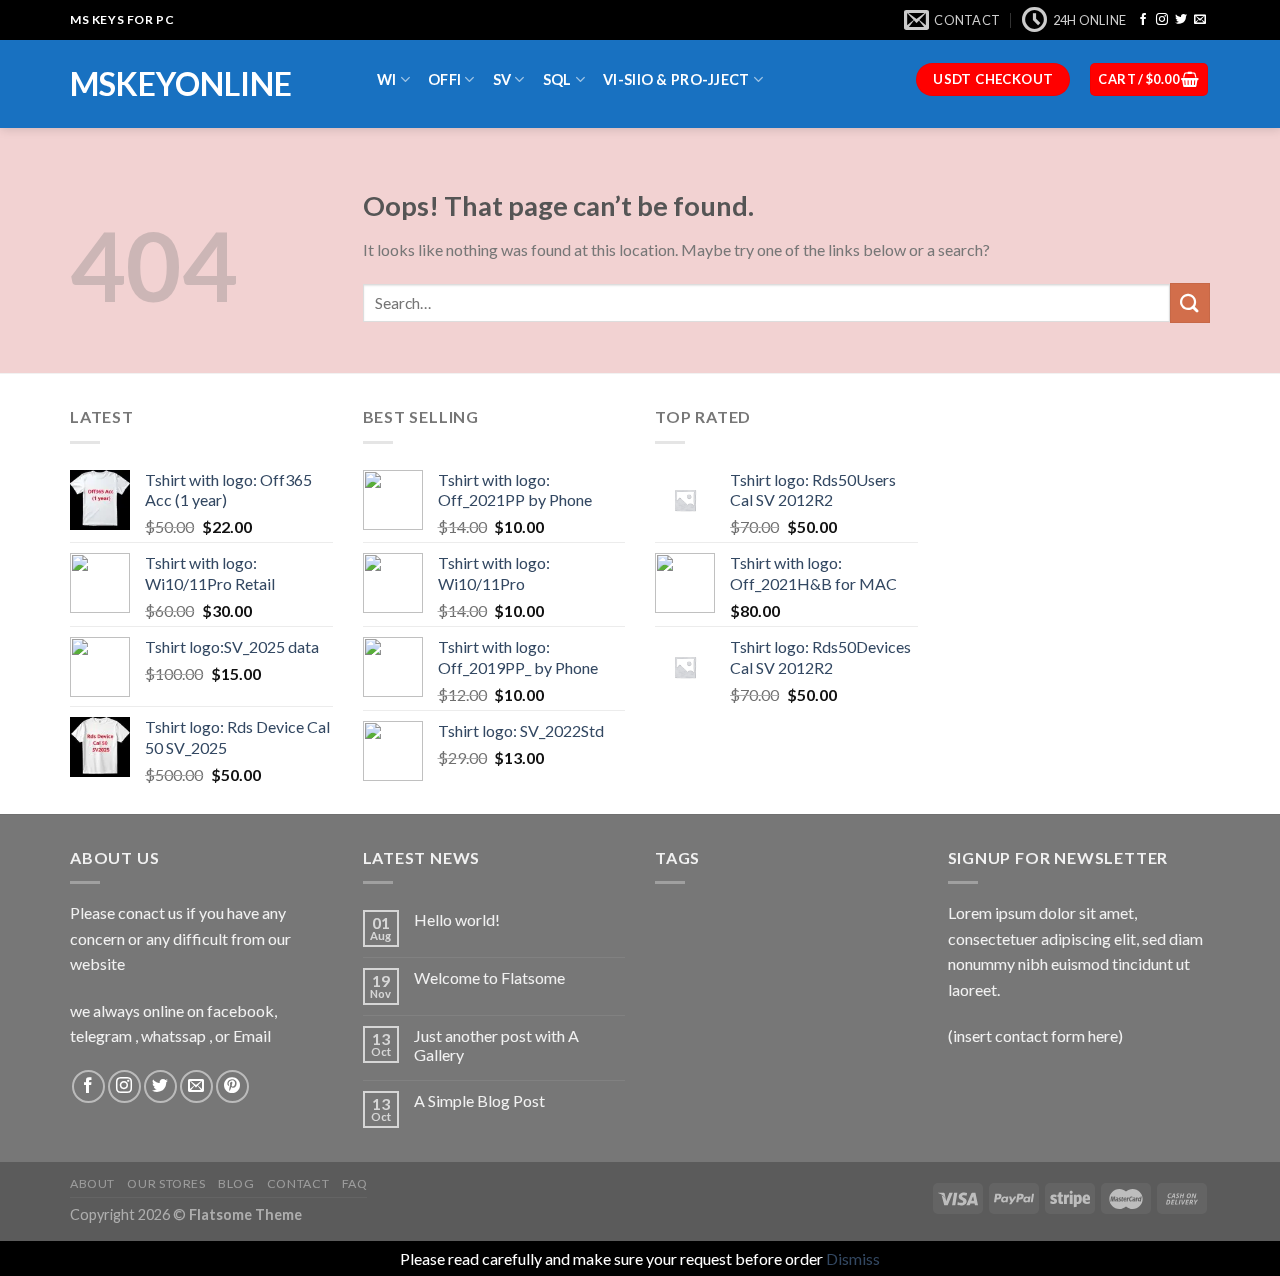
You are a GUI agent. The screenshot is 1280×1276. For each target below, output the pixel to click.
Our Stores (166, 1183)
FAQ (355, 1183)
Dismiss (853, 1258)
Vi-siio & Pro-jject (676, 79)
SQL (557, 79)
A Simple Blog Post (479, 1100)
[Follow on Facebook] (1143, 20)
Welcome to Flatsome (489, 977)
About (92, 1183)
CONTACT (298, 1183)
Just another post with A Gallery (496, 1045)
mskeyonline (181, 84)
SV (502, 79)
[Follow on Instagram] (1162, 20)
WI (387, 79)
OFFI (444, 79)
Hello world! (457, 919)
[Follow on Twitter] (1181, 20)
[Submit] (1190, 302)
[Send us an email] (1200, 20)
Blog (236, 1183)
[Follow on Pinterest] (232, 1086)
